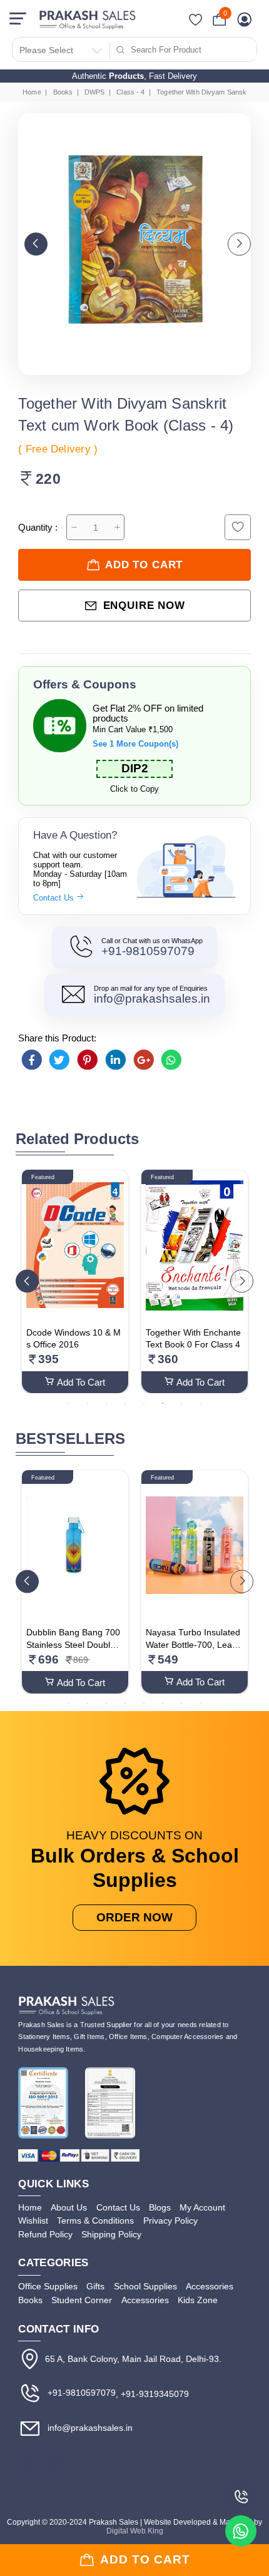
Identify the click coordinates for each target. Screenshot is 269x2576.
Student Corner (82, 2300)
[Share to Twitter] (59, 1060)
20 (200, 1703)
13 (69, 1703)
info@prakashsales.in (152, 999)
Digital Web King (135, 2531)
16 (125, 1703)
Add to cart (144, 565)
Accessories (210, 2286)
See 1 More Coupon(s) (135, 744)
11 (219, 1690)
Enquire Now (144, 606)
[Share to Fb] (31, 1060)
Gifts (95, 2286)
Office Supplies (48, 2286)
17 (144, 1703)
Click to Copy (134, 789)
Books (63, 92)
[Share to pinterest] (88, 1060)
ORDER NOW (134, 1917)
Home (32, 92)
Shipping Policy (111, 2234)
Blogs (160, 2207)
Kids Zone (198, 2300)
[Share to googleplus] (143, 1060)
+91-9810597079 (148, 951)
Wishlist (33, 2221)
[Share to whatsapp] (171, 1060)
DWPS (94, 92)
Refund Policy (45, 2234)
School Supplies (145, 2286)
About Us (69, 2207)
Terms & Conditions (95, 2221)
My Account (202, 2207)
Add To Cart (81, 1383)
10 (200, 1690)
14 (88, 1703)
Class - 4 (130, 92)
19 (181, 1703)
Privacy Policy (170, 2221)
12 (238, 1690)
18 (163, 1703)
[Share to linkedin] (116, 1060)
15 (106, 1703)
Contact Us (55, 898)
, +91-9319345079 (152, 2394)
